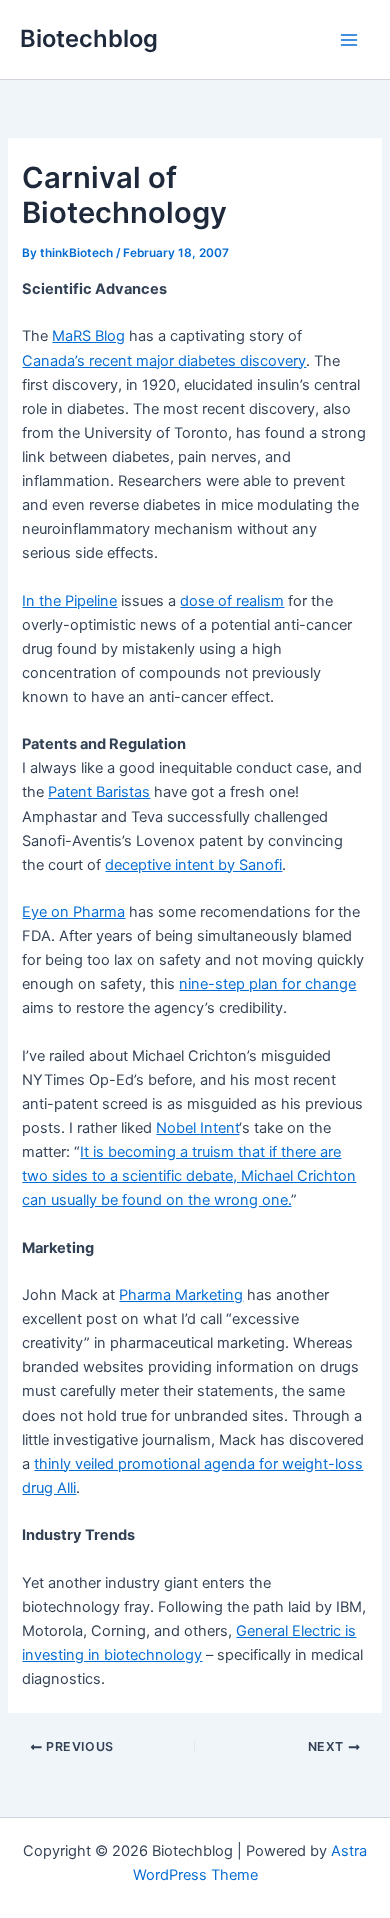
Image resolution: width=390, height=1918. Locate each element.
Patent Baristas (99, 792)
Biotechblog (89, 38)
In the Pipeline (69, 601)
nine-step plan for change (267, 984)
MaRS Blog (88, 336)
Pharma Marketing (181, 1295)
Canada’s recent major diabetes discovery (164, 361)
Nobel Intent (197, 1128)
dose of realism (232, 601)
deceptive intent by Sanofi (193, 865)
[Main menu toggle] (349, 40)
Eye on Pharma (73, 912)
